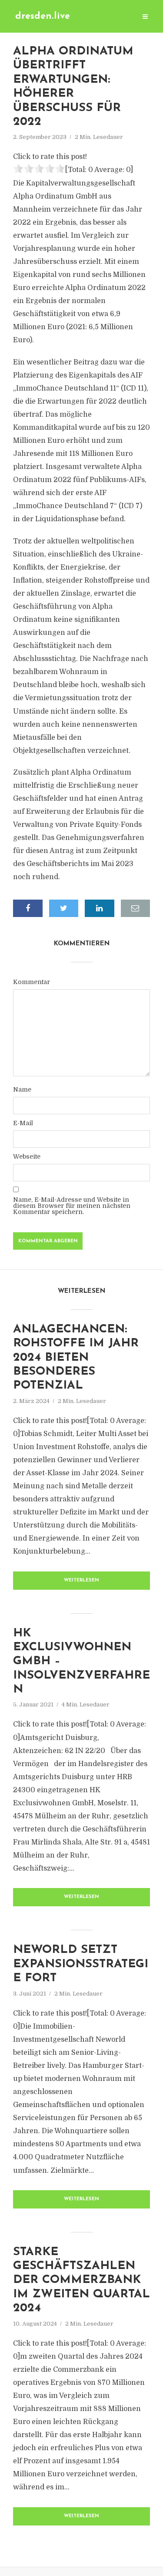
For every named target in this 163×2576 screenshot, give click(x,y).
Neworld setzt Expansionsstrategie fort (81, 1964)
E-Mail (23, 1123)
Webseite (27, 1157)
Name (22, 1089)
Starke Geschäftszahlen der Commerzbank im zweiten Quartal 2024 (81, 2281)
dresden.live (43, 16)
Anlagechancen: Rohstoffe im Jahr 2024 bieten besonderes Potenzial (76, 1358)
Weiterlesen (81, 1580)
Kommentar (32, 982)
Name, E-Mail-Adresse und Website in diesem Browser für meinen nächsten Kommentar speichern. (72, 1206)
